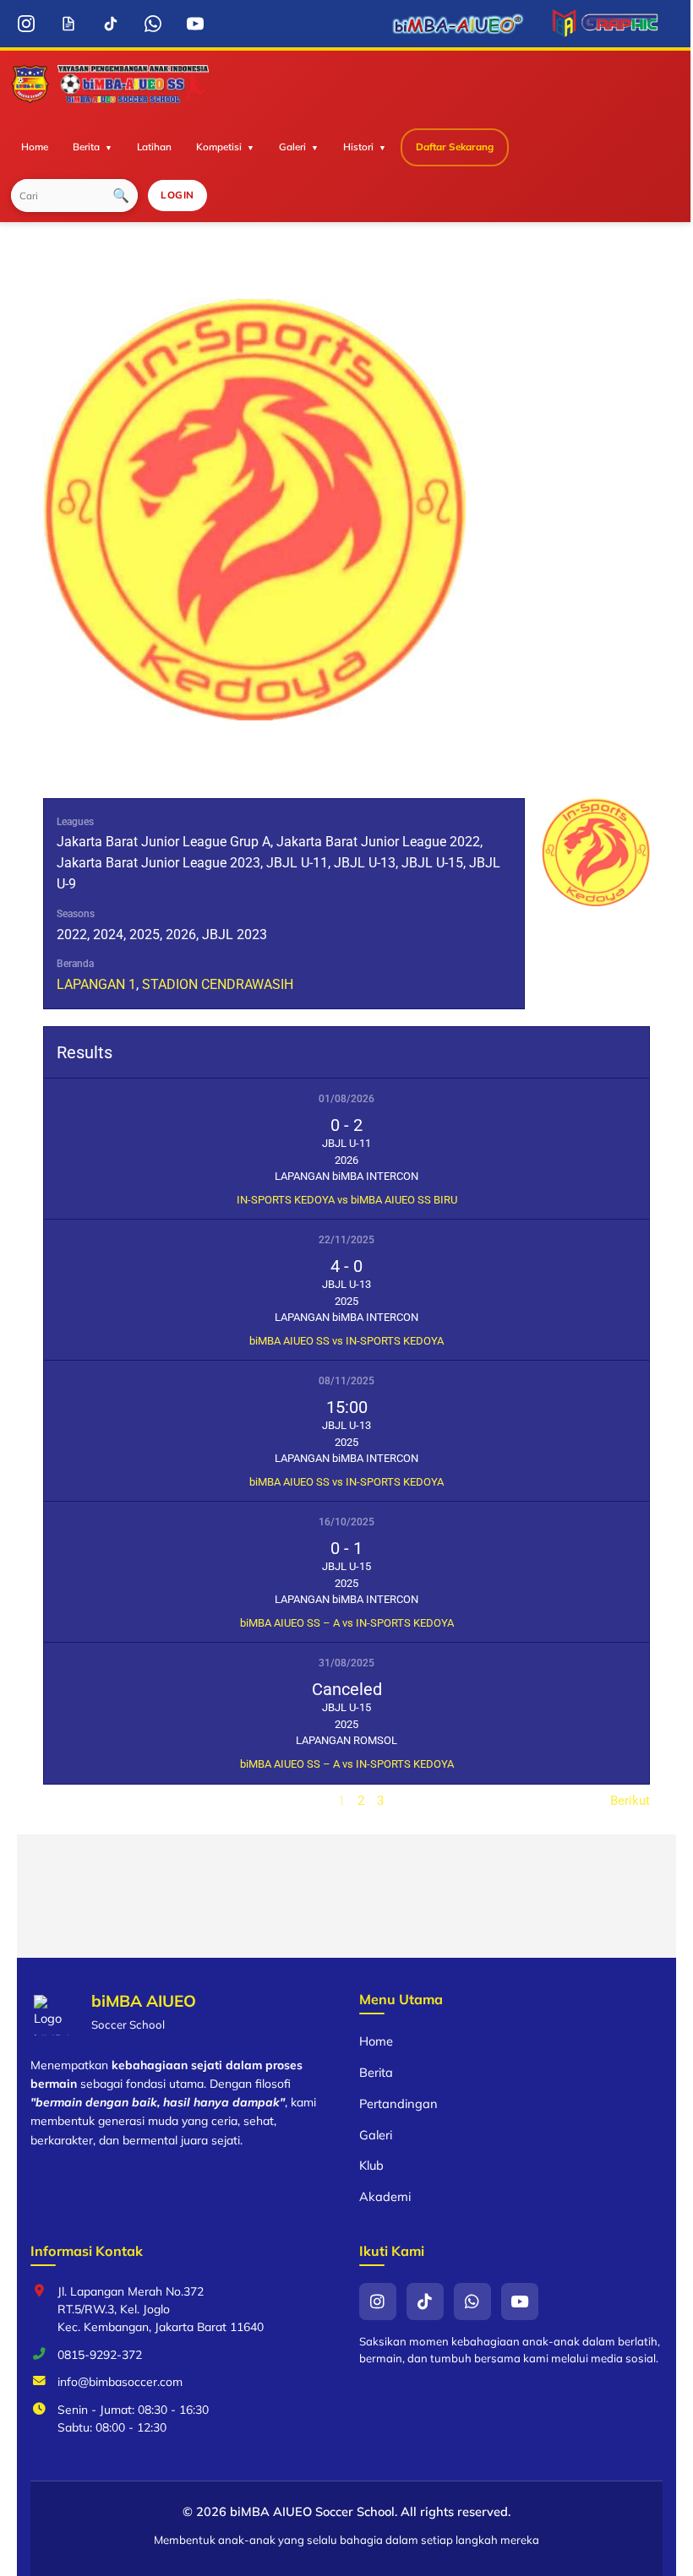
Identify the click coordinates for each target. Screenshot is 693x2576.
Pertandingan (398, 2103)
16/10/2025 (346, 1522)
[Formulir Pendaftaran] (68, 24)
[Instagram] (26, 24)
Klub (371, 2165)
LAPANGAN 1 (96, 984)
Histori (358, 147)
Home (35, 147)
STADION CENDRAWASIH (218, 984)
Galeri (292, 147)
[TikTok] (110, 24)
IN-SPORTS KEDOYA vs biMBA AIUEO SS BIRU (347, 1200)
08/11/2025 (346, 1381)
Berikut (630, 1801)
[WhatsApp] (153, 24)
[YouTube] (195, 24)
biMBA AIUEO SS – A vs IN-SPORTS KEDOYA (347, 1623)
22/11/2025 (346, 1240)
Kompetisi (219, 147)
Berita (86, 147)
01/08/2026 (346, 1099)
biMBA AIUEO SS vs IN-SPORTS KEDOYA (346, 1341)
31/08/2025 (346, 1663)
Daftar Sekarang (455, 147)
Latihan (154, 147)
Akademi (385, 2196)
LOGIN (177, 195)
